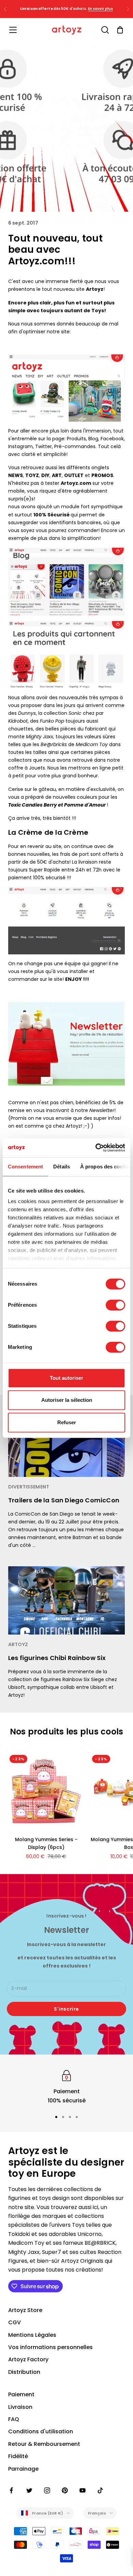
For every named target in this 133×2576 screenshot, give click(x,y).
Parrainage (23, 2469)
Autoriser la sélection (67, 1400)
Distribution (24, 2372)
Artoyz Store (25, 2310)
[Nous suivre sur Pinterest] (65, 2490)
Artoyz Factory (28, 2359)
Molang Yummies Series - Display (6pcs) (46, 1843)
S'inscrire (66, 2009)
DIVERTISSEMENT (29, 1487)
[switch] (115, 1305)
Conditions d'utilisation (41, 2431)
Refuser (67, 1422)
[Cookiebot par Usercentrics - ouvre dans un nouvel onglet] (96, 1148)
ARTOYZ (18, 1645)
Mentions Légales (32, 2335)
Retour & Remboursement (44, 2444)
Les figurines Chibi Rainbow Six (57, 1658)
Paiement (21, 2394)
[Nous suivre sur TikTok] (100, 2490)
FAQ (14, 2419)
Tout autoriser (66, 1378)
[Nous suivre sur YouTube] (83, 2490)
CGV (14, 2322)
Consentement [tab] (25, 1167)
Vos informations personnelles (50, 2347)
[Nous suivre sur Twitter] (29, 2490)
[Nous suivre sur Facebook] (12, 2490)
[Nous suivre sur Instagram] (47, 2490)
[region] (66, 2087)
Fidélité (18, 2456)
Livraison (20, 2407)
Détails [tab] (62, 1167)
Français (97, 2513)
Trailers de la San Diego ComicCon (64, 1500)
